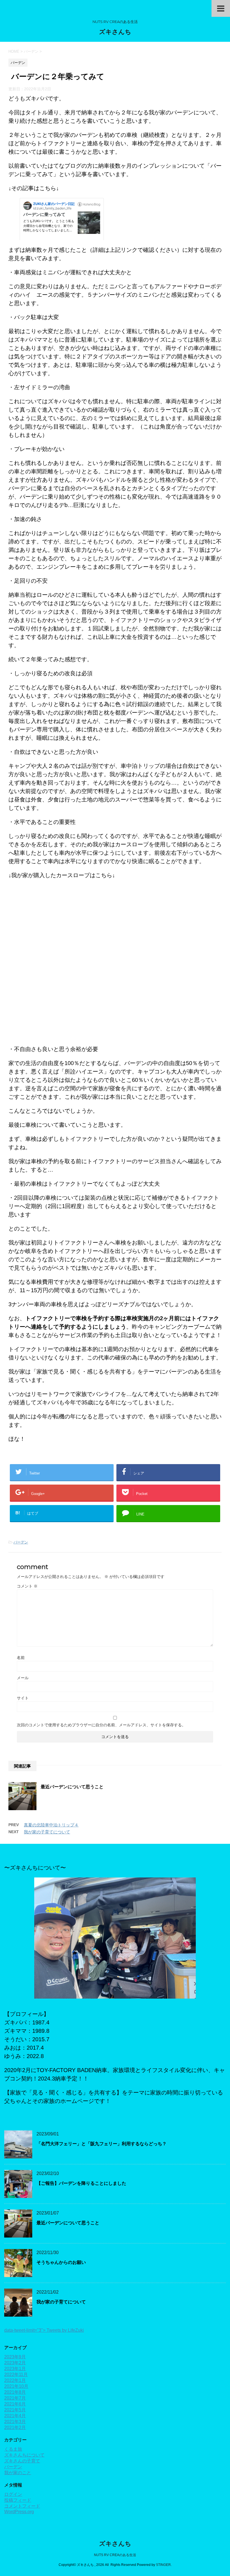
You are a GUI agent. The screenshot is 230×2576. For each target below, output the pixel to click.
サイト (23, 1698)
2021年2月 (15, 2428)
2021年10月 (16, 2386)
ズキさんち (115, 32)
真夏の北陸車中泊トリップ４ (51, 1825)
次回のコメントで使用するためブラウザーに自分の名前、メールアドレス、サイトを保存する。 (101, 1725)
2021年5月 (15, 2410)
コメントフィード (22, 2506)
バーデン (21, 1542)
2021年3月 (15, 2422)
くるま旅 (13, 2449)
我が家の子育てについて (47, 1832)
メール (23, 1678)
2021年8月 (15, 2392)
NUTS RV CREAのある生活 (115, 2555)
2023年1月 (15, 2369)
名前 (21, 1658)
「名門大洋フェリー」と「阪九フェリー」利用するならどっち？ (102, 2144)
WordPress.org (19, 2512)
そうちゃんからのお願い (61, 2262)
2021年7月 (15, 2398)
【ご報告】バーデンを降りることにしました (81, 2183)
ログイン (13, 2494)
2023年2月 (15, 2363)
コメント (27, 1586)
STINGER (163, 2565)
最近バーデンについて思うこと (72, 1787)
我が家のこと (18, 2473)
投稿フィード (18, 2500)
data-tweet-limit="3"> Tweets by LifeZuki (44, 2330)
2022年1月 (15, 2380)
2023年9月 (15, 2357)
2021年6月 (15, 2404)
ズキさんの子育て (22, 2461)
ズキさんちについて (24, 2455)
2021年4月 (15, 2416)
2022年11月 (16, 2375)
